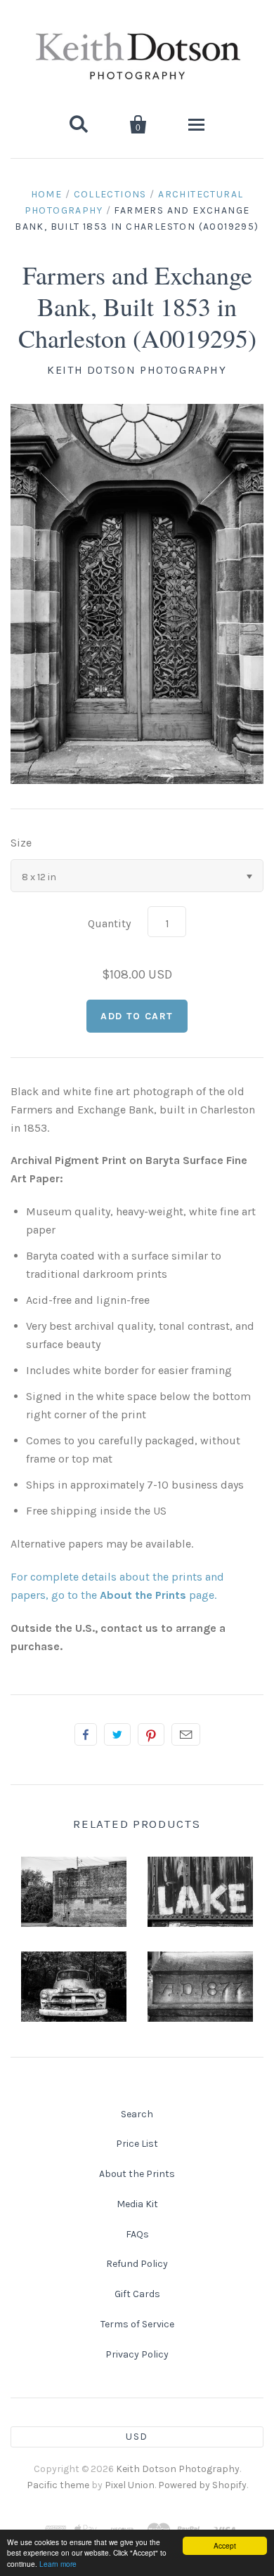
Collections (110, 194)
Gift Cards (137, 2294)
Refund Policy (137, 2264)
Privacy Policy (137, 2354)
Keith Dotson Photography (137, 370)
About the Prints (137, 2174)
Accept (225, 2545)
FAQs (137, 2234)
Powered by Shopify (202, 2485)
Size (21, 843)
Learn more (58, 2564)
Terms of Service (137, 2324)
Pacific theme (58, 2485)
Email (186, 1734)
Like (86, 1734)
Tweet (117, 1734)
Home (47, 194)
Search (137, 2114)
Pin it (151, 1734)
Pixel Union (130, 2485)
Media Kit (137, 2204)
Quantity (109, 923)
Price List (137, 2144)
